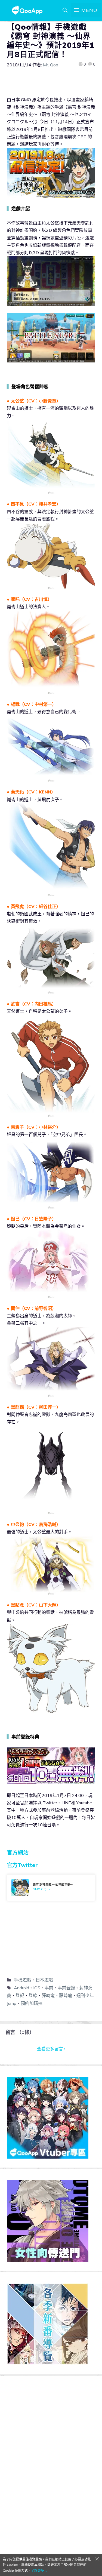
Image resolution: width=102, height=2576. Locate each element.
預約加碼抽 (32, 2003)
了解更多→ (39, 2570)
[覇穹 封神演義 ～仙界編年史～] (51, 1888)
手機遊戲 (23, 1980)
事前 (49, 1988)
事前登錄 (66, 1988)
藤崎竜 (48, 1995)
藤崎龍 (66, 1995)
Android (21, 1988)
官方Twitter (22, 1865)
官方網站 (18, 1853)
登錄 (33, 1995)
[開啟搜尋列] (65, 10)
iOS (37, 1988)
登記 (20, 1995)
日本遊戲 (44, 1980)
